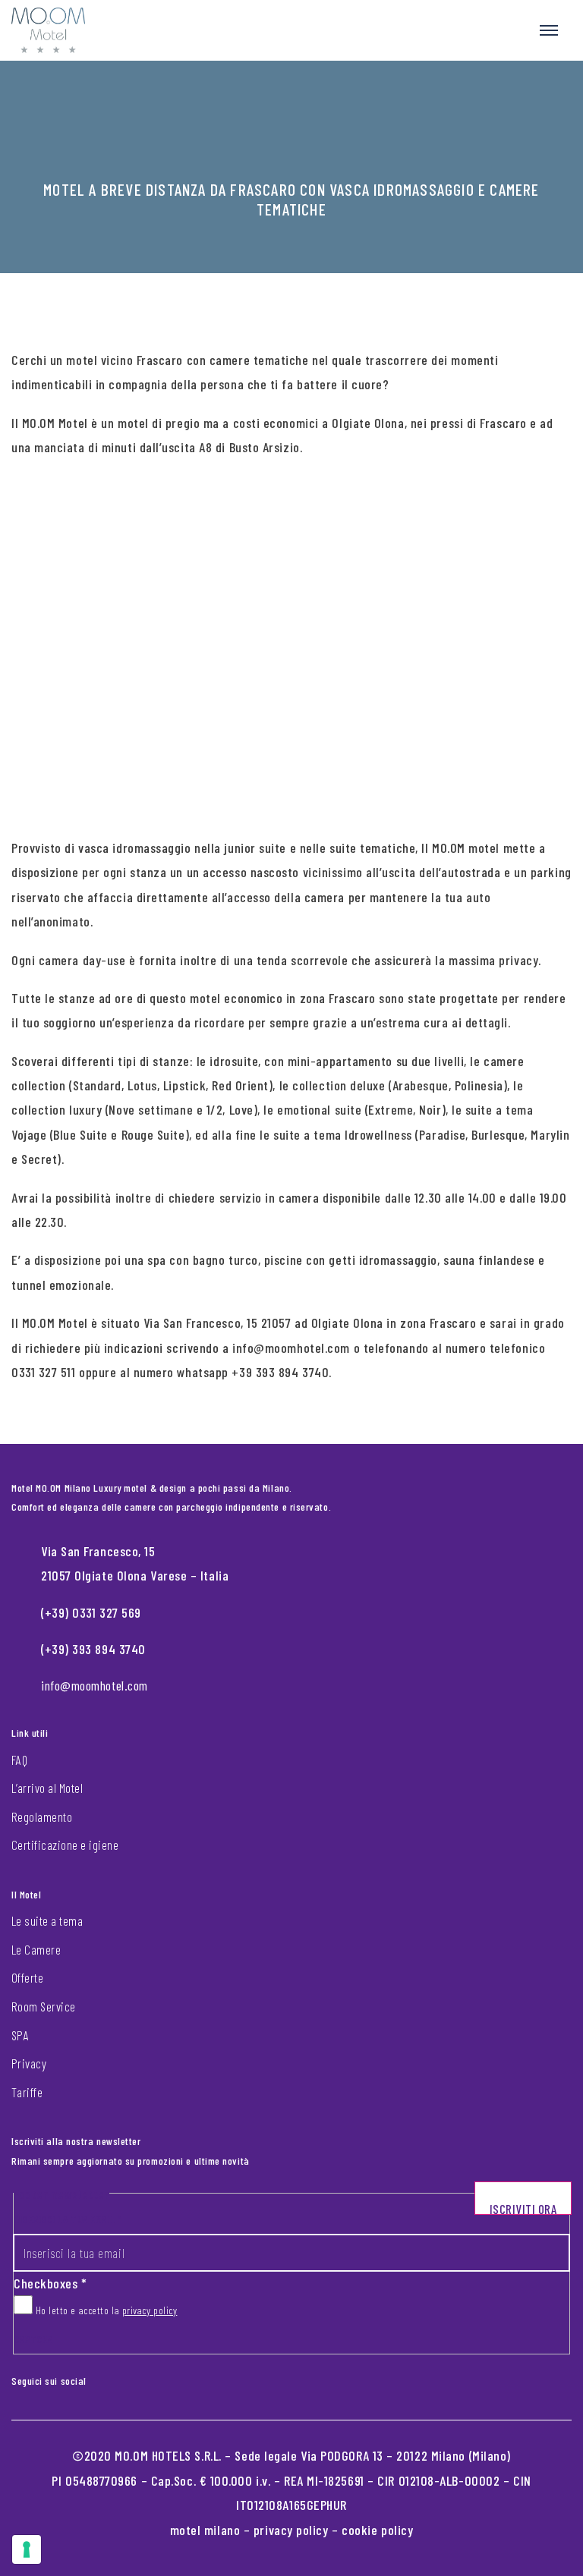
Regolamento (42, 1816)
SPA (20, 2035)
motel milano (205, 2530)
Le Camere (36, 1949)
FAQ (19, 1760)
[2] (27, 2549)
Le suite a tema (47, 1920)
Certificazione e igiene (65, 1845)
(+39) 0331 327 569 (91, 1612)
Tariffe (27, 2092)
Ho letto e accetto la (105, 2310)
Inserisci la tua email (68, 2219)
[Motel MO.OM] (48, 30)
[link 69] (109, 2378)
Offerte (27, 1977)
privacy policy (150, 2310)
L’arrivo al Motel (47, 1788)
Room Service (44, 2006)
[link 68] (97, 2378)
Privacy (29, 2063)
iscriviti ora (523, 2208)
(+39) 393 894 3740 (93, 1649)
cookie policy (377, 2530)
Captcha (33, 2339)
